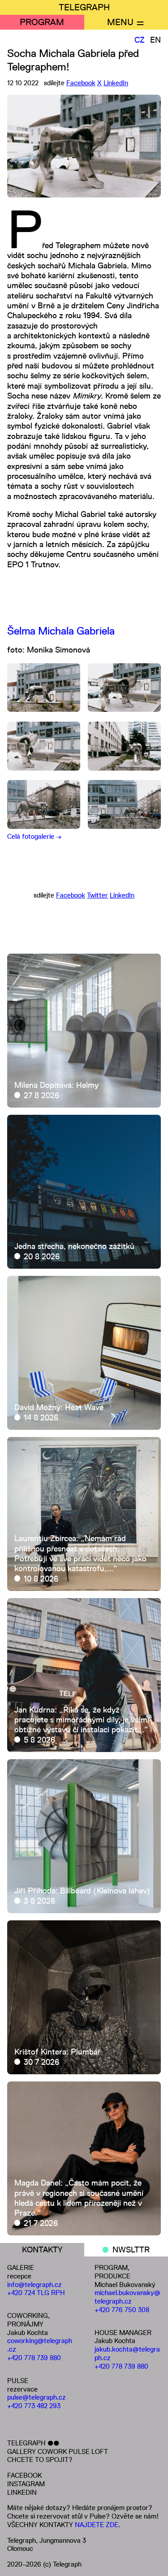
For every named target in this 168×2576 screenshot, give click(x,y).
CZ (140, 40)
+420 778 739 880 (34, 2358)
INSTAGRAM (26, 2484)
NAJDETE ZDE (97, 2525)
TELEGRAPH (84, 7)
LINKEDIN (22, 2492)
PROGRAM (42, 22)
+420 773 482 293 (34, 2406)
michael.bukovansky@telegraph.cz (127, 2297)
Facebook (81, 83)
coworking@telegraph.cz (40, 2345)
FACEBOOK (24, 2475)
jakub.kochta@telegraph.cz (127, 2353)
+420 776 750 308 (122, 2310)
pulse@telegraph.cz (37, 2397)
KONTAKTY (42, 2250)
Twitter (97, 895)
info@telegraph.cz (34, 2285)
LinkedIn (116, 83)
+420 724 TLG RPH (36, 2293)
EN (155, 40)
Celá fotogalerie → (34, 836)
